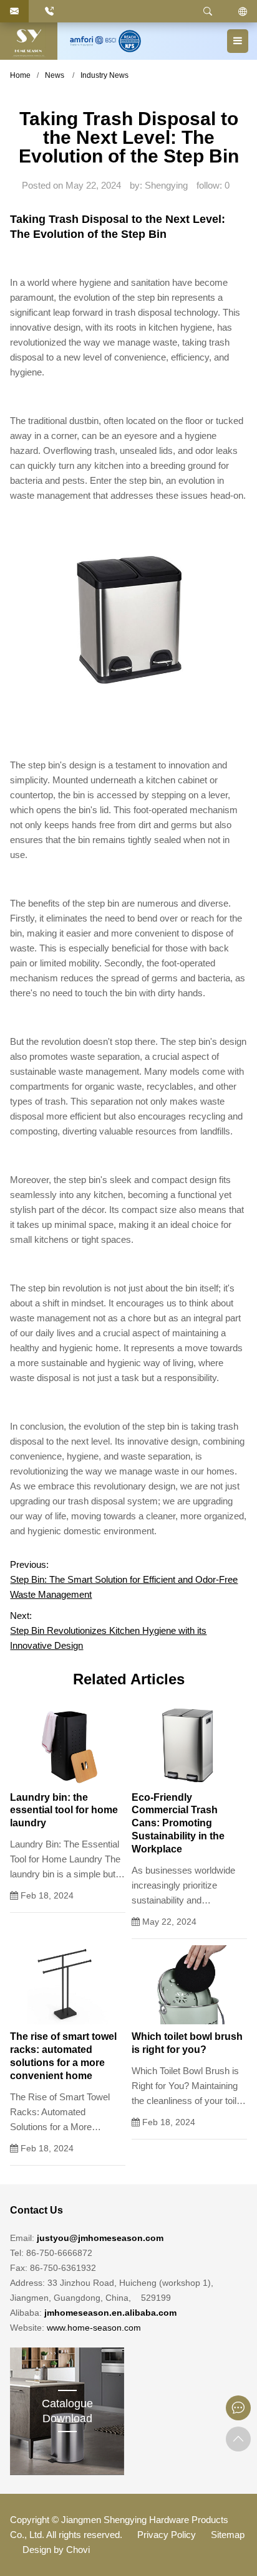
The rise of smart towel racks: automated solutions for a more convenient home (63, 2056)
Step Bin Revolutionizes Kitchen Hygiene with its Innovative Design (108, 1638)
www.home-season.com (94, 2328)
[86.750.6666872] (49, 11)
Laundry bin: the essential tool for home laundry (64, 1810)
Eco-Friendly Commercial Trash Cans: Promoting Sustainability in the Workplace (178, 1823)
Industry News (104, 75)
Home (20, 75)
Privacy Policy (167, 2535)
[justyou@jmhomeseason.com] (14, 11)
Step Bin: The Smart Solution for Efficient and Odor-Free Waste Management (124, 1587)
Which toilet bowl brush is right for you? (187, 2043)
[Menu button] (238, 41)
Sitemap (228, 2535)
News (55, 75)
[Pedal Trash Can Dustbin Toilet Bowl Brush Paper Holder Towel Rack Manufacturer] (29, 41)
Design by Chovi (56, 2550)
